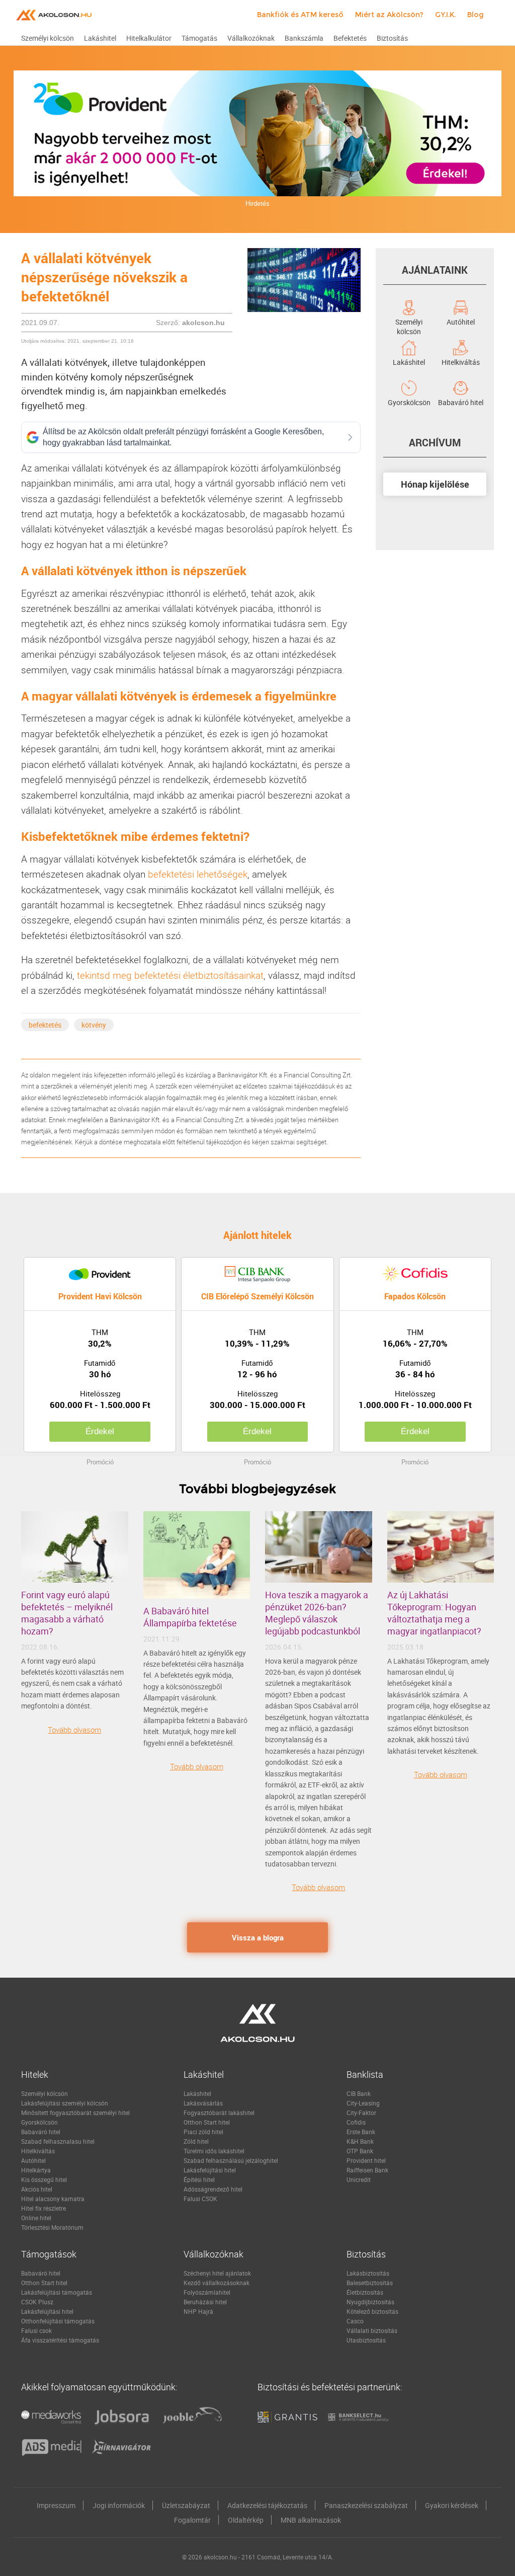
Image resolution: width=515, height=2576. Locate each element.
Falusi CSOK (200, 2199)
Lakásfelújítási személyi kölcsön (65, 2103)
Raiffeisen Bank (367, 2170)
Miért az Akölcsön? (389, 15)
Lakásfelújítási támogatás (57, 2292)
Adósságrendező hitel (213, 2189)
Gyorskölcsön (409, 402)
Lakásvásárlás (203, 2103)
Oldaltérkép (246, 2520)
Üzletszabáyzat (186, 2505)
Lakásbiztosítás (368, 2273)
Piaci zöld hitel (203, 2132)
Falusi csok (36, 2330)
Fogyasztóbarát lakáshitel (219, 2113)
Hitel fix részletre (44, 2208)
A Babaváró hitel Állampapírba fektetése (190, 1617)
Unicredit (359, 2179)
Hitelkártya (36, 2170)
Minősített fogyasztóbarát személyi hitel (75, 2113)
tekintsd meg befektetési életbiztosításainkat (170, 975)
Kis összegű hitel (44, 2179)
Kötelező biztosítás (372, 2311)
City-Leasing (363, 2103)
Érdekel (100, 1431)
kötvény (94, 1025)
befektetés (45, 1025)
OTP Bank (360, 2151)
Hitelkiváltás (461, 361)
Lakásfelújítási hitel (210, 2170)
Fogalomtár (192, 2520)
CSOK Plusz (37, 2302)
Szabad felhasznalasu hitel (58, 2141)
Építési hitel (199, 2179)
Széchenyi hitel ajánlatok (217, 2273)
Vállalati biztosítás (372, 2330)
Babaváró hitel (461, 402)
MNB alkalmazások (311, 2520)
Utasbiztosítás (366, 2340)
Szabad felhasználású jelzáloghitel (231, 2160)
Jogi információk (119, 2505)
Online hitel (36, 2218)
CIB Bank (359, 2093)
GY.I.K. (445, 15)
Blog (476, 15)
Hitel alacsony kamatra (53, 2199)
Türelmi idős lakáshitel (214, 2151)
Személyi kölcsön (409, 321)
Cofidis (356, 2122)
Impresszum (56, 2505)
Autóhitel (461, 321)
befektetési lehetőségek (198, 874)
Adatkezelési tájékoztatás (267, 2505)
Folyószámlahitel (207, 2292)
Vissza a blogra (258, 1937)
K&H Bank (360, 2141)
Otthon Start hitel (207, 2122)
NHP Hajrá (198, 2311)
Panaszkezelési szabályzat (366, 2505)
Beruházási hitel (205, 2302)
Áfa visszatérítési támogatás (60, 2340)
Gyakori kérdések (452, 2505)
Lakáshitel (409, 361)
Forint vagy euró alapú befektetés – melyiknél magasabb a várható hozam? (67, 1613)
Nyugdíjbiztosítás (370, 2302)
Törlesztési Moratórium (52, 2227)
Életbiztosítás (365, 2292)
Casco (355, 2321)
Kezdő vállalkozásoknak (217, 2283)
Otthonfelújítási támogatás (58, 2321)
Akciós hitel (37, 2189)
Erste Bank (361, 2132)
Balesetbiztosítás (370, 2283)
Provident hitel (366, 2160)
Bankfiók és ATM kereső (300, 15)
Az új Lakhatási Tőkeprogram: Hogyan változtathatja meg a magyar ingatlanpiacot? (434, 1613)
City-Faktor (361, 2113)
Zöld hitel (196, 2141)
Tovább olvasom (74, 1730)
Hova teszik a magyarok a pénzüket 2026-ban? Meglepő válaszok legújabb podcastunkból (317, 1613)
